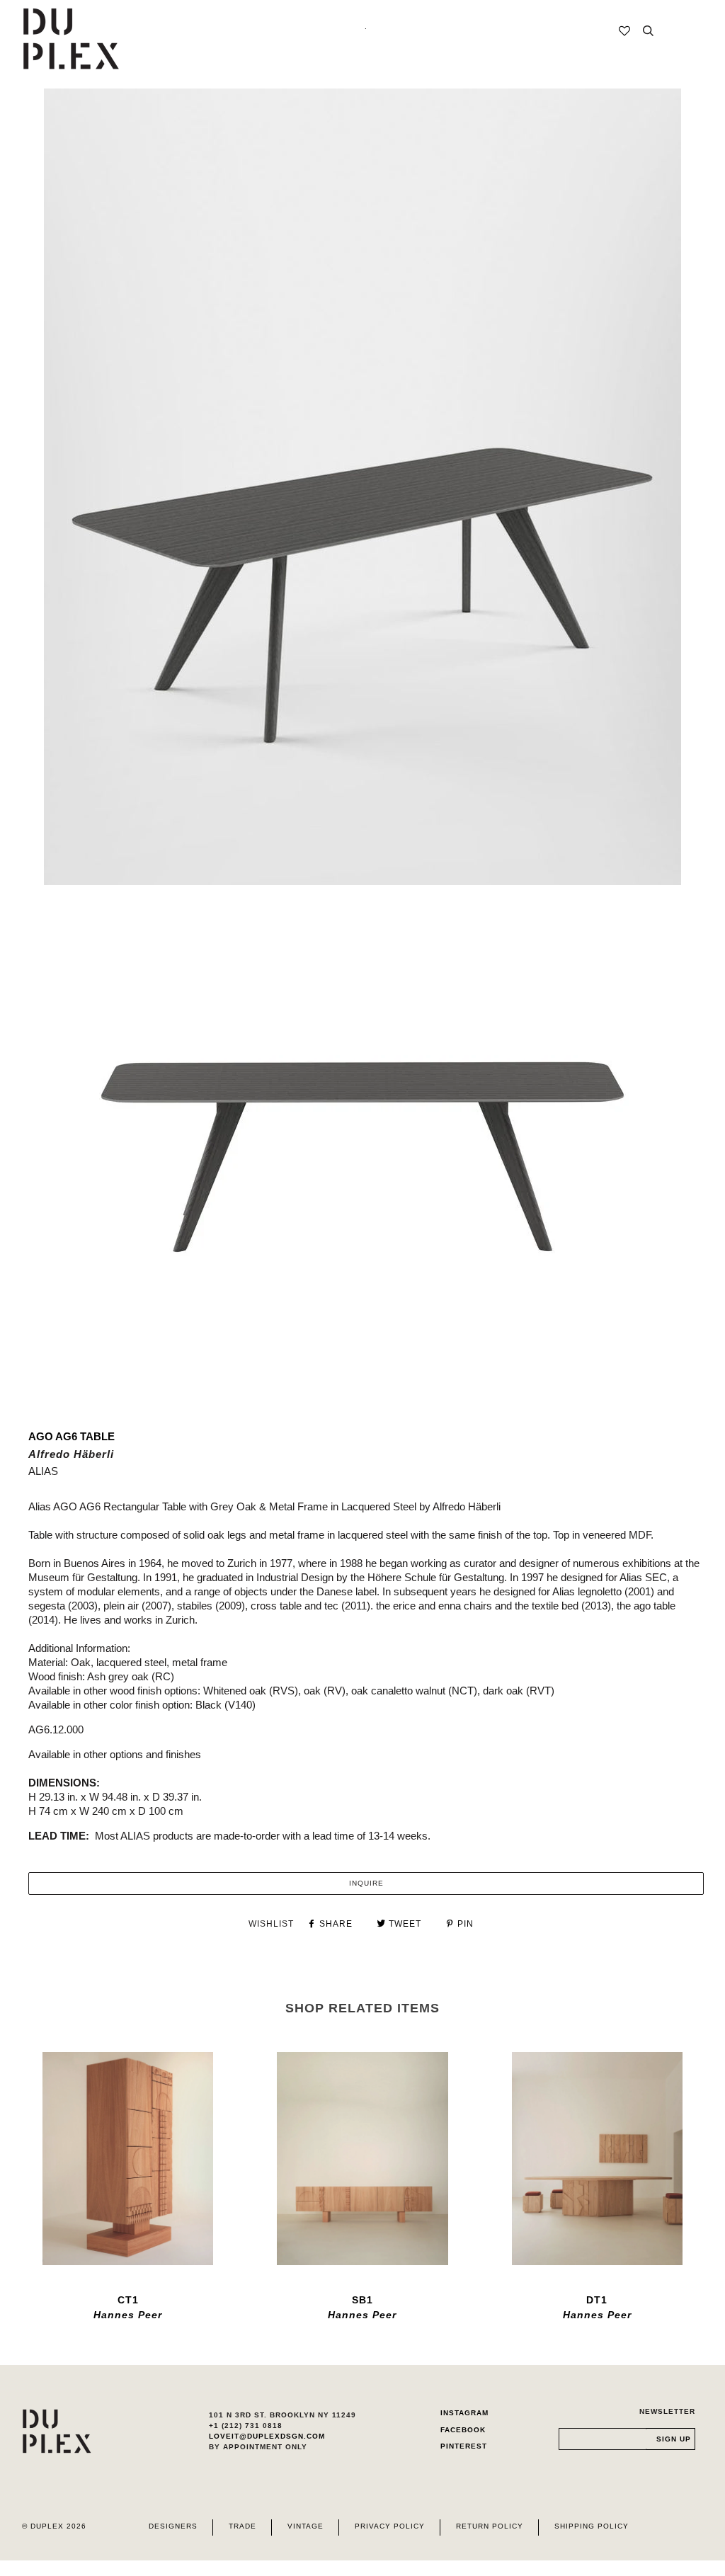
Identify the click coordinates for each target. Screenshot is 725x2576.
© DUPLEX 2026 (54, 2526)
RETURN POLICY (490, 2526)
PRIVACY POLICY (390, 2526)
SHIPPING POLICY (592, 2526)
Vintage (306, 2526)
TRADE (242, 2526)
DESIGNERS (173, 2526)
